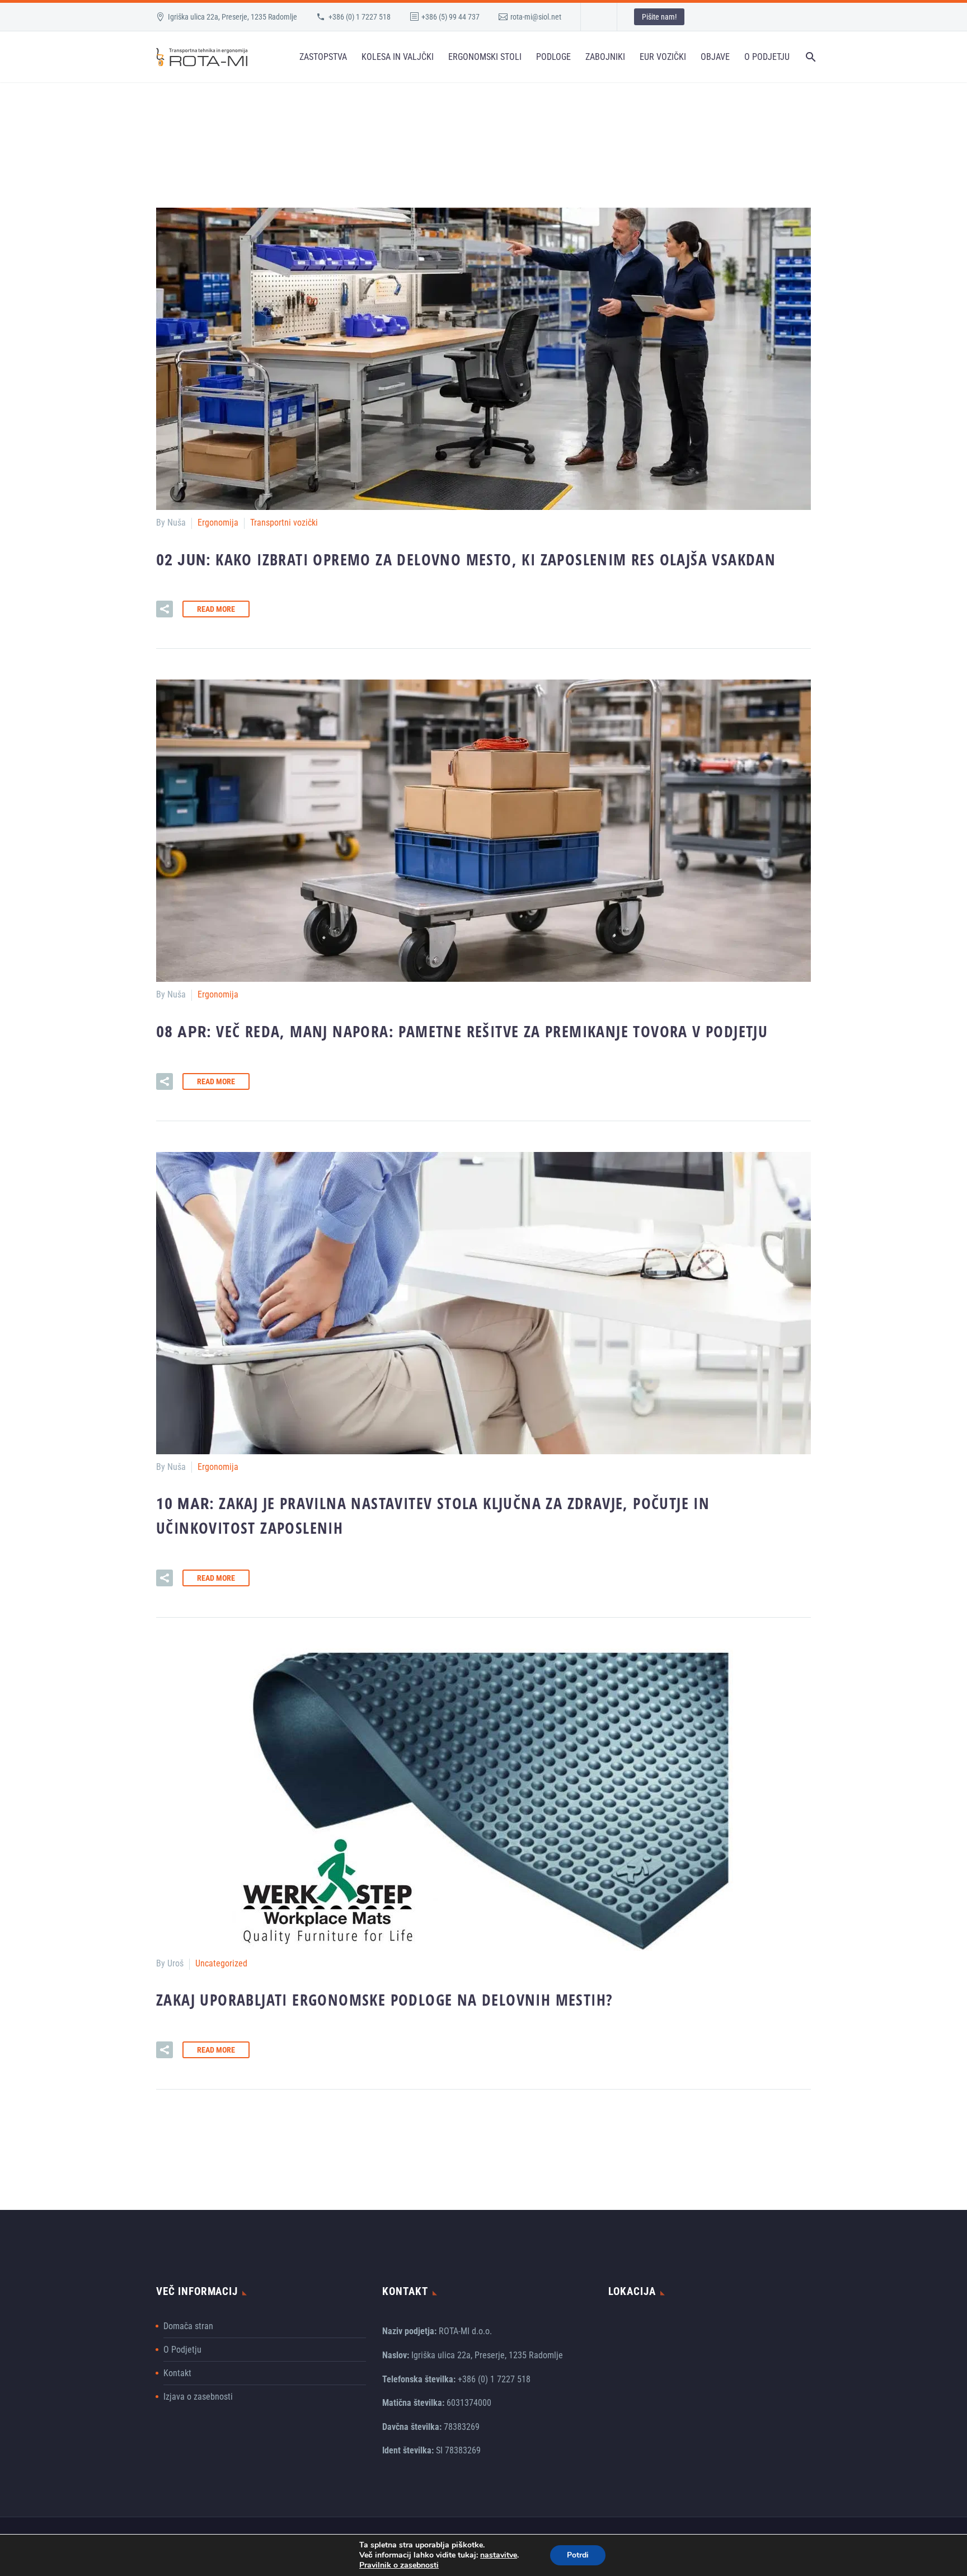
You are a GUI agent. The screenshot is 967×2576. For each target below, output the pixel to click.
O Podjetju (767, 57)
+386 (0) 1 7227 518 (360, 17)
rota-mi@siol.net (536, 17)
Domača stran (188, 2326)
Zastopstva (323, 57)
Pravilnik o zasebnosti (399, 2565)
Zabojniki (605, 57)
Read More (216, 609)
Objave (715, 57)
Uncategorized (221, 1963)
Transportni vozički (284, 523)
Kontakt (177, 2373)
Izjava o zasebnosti (198, 2397)
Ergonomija (218, 523)
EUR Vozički (663, 57)
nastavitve (499, 2555)
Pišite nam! (659, 17)
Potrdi (578, 2555)
